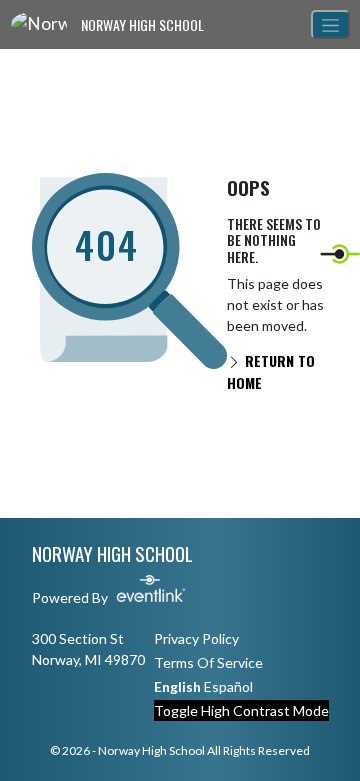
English (177, 686)
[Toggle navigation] (330, 24)
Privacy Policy (196, 638)
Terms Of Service (208, 662)
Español (228, 686)
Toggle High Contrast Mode (241, 710)
